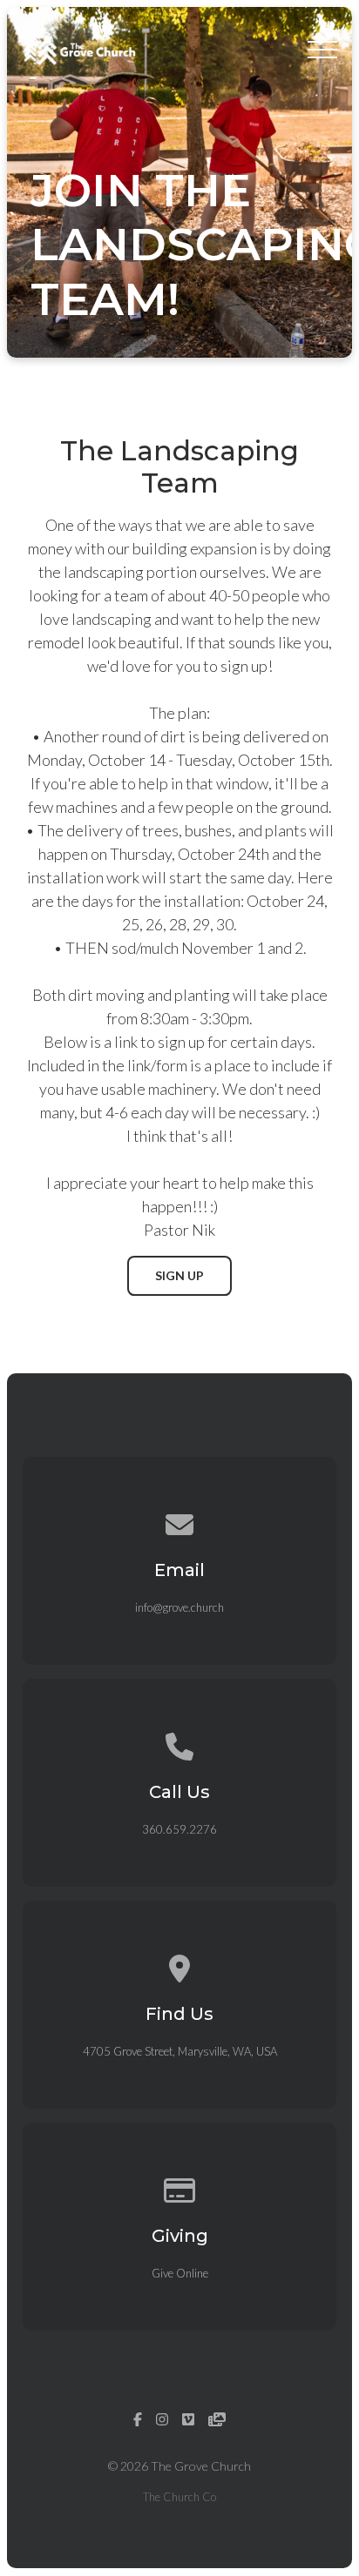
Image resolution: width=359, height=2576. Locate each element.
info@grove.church (179, 1607)
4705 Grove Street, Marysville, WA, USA (180, 2051)
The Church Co (179, 2497)
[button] (322, 50)
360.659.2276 (179, 1829)
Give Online (180, 2273)
